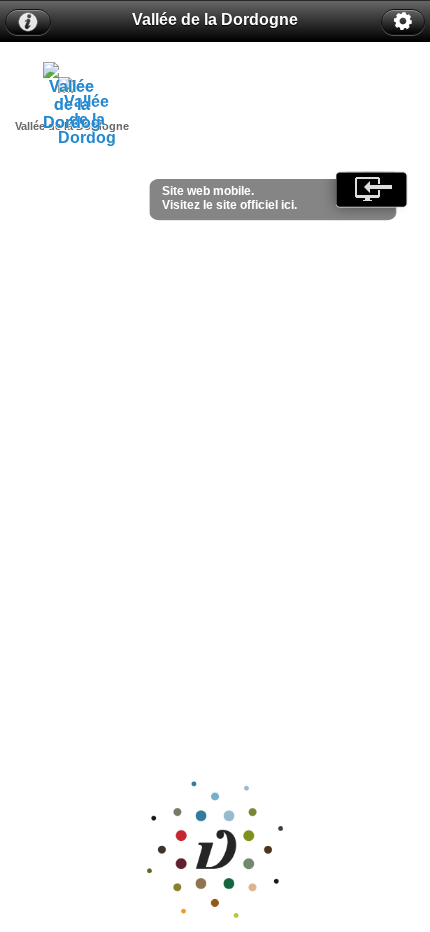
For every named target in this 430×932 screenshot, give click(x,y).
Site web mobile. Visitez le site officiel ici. (229, 198)
